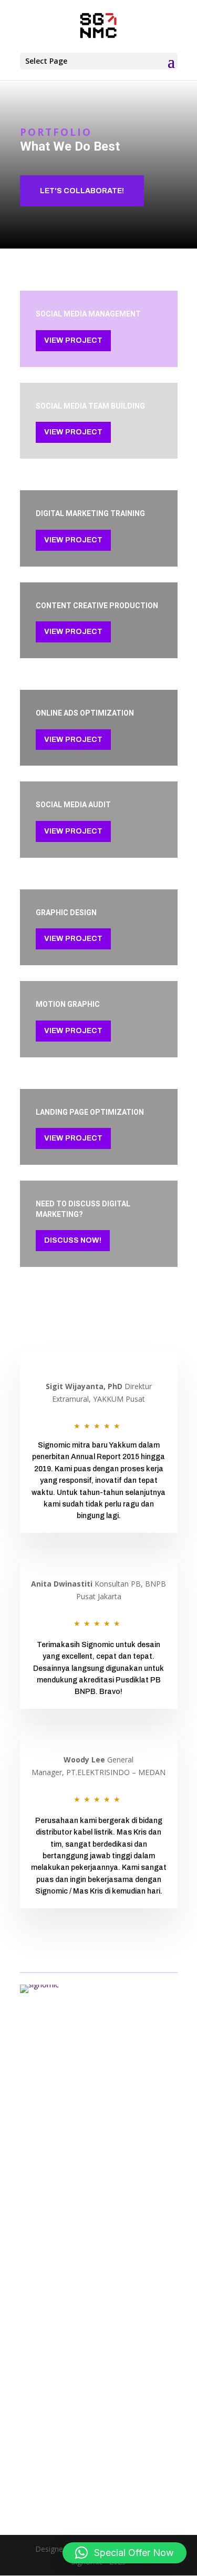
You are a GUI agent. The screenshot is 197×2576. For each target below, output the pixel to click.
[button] (125, 2553)
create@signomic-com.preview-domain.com (95, 2458)
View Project (73, 340)
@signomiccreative (52, 2481)
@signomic (50, 2469)
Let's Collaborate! (82, 191)
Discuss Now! (73, 1240)
